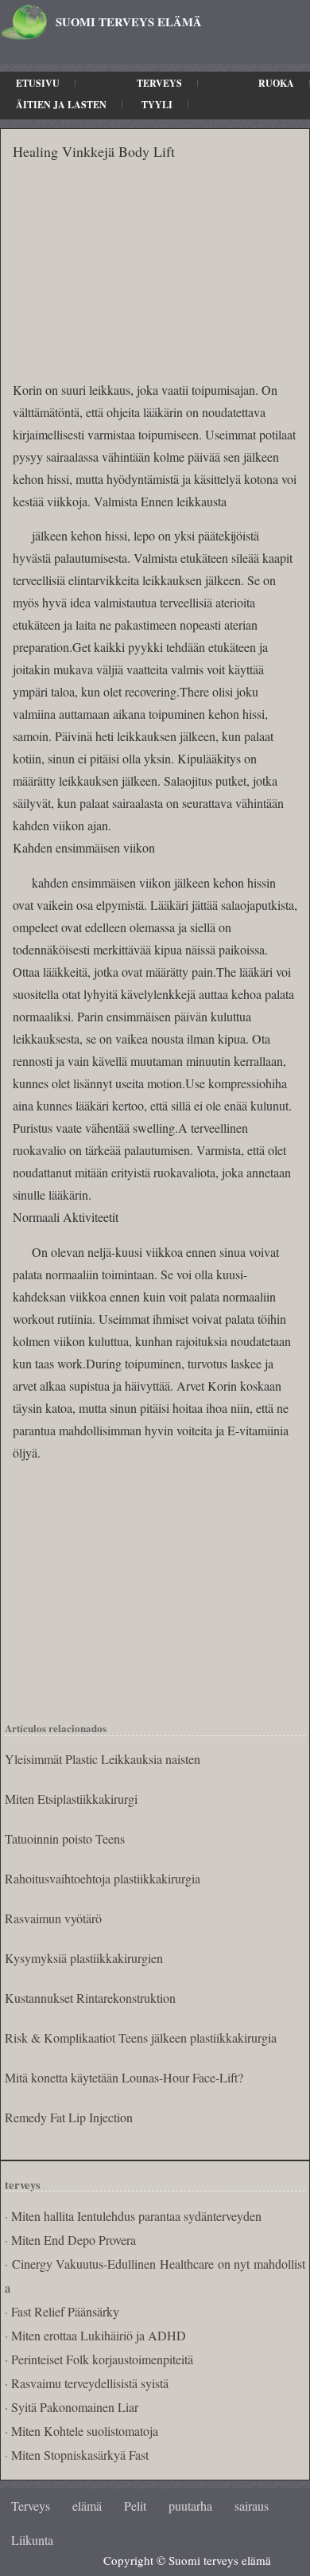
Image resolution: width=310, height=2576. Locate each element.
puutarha (190, 2506)
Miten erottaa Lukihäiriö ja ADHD (99, 2335)
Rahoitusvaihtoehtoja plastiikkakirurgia (103, 1878)
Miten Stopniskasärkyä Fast (80, 2455)
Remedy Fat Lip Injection (69, 2117)
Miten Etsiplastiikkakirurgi (71, 1799)
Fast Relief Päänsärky (65, 2311)
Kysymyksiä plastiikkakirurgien (84, 1958)
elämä (87, 2506)
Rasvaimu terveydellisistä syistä (90, 2383)
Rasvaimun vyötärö (53, 1918)
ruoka (276, 83)
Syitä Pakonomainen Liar (75, 2407)
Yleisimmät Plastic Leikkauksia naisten (103, 1759)
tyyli (157, 105)
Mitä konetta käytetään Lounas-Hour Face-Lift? (124, 2077)
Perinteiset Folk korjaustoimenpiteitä (102, 2359)
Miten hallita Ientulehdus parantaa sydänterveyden (136, 2216)
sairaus (252, 2506)
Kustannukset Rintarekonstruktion (90, 1998)
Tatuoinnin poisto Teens (65, 1838)
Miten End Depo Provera (74, 2240)
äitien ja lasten (61, 105)
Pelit (135, 2506)
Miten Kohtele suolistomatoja (85, 2431)
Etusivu (38, 83)
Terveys (159, 83)
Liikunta (32, 2540)
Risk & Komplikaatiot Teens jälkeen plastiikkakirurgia (141, 2037)
